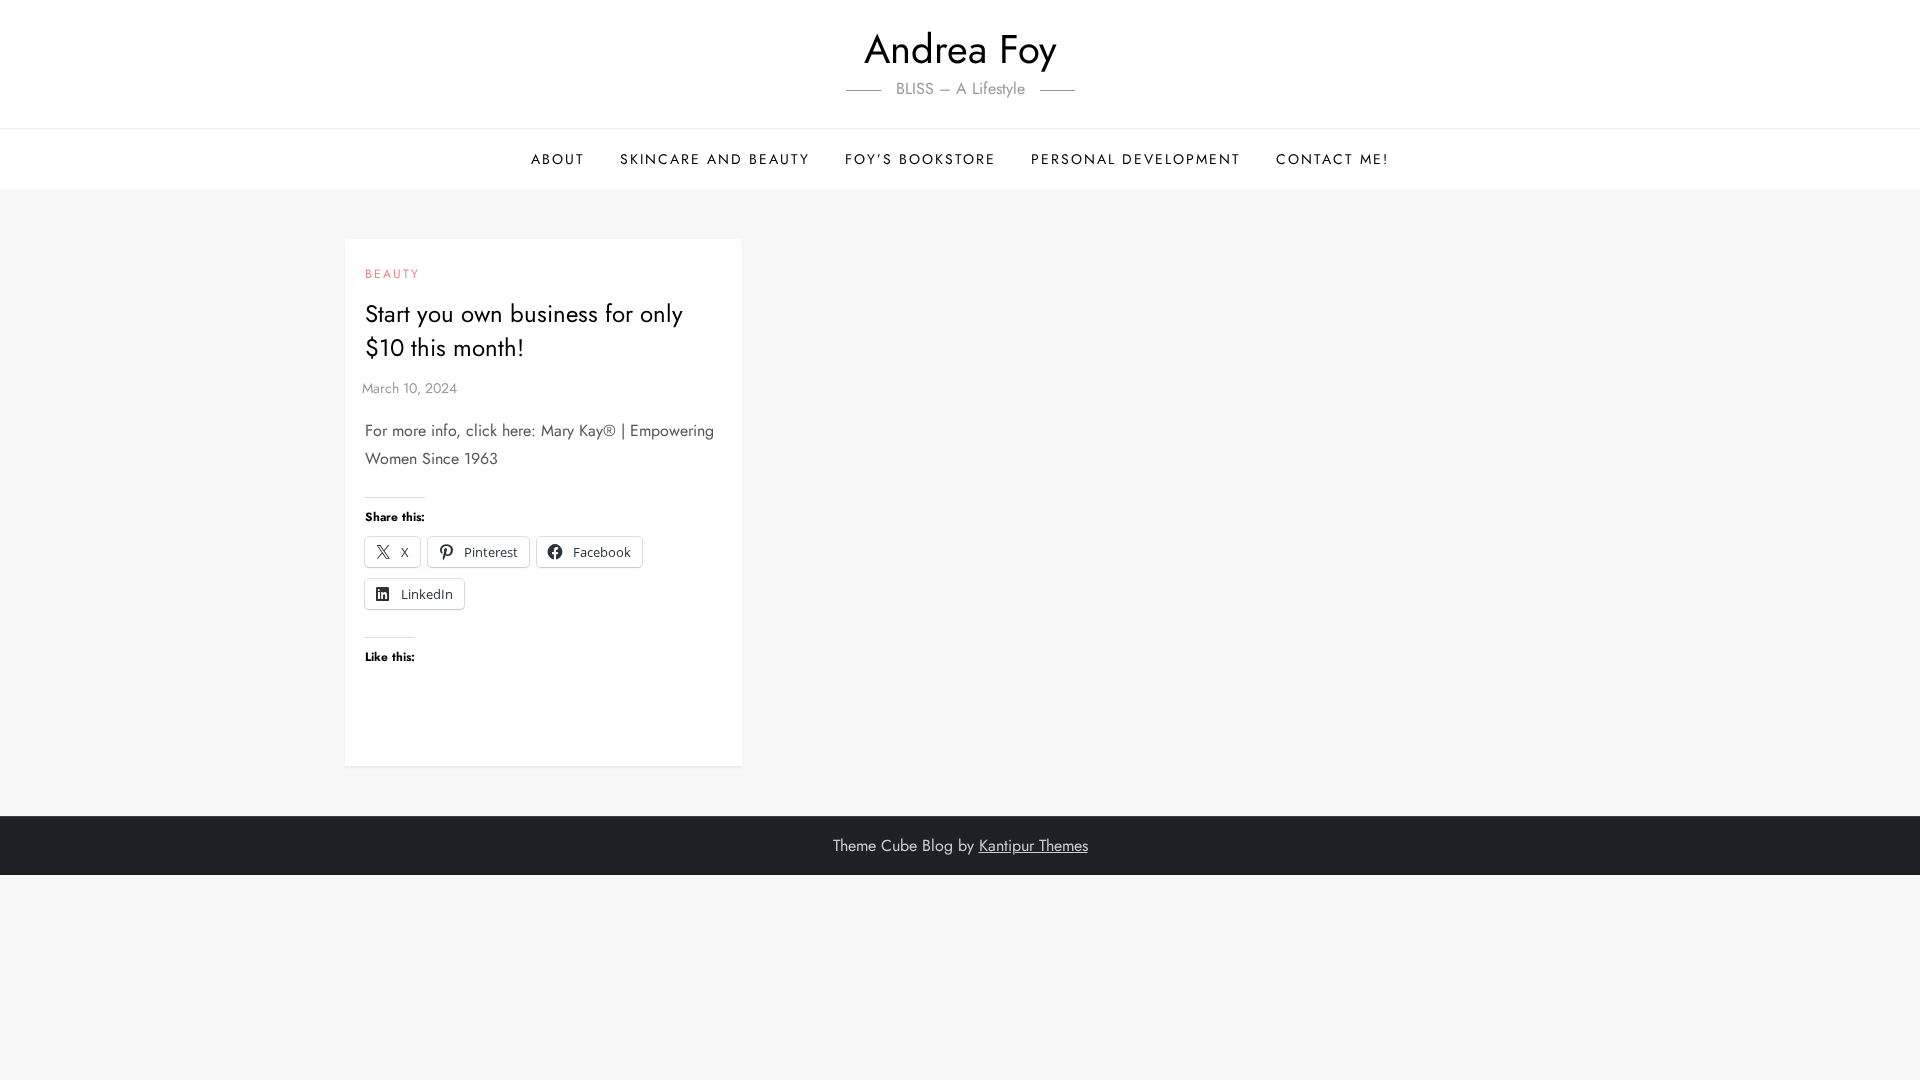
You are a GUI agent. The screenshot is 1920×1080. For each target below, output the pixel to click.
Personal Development (1136, 159)
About (558, 159)
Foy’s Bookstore (920, 159)
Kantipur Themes (1033, 845)
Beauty (392, 275)
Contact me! (1332, 159)
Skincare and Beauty (715, 159)
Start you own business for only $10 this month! (524, 330)
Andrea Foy (960, 49)
